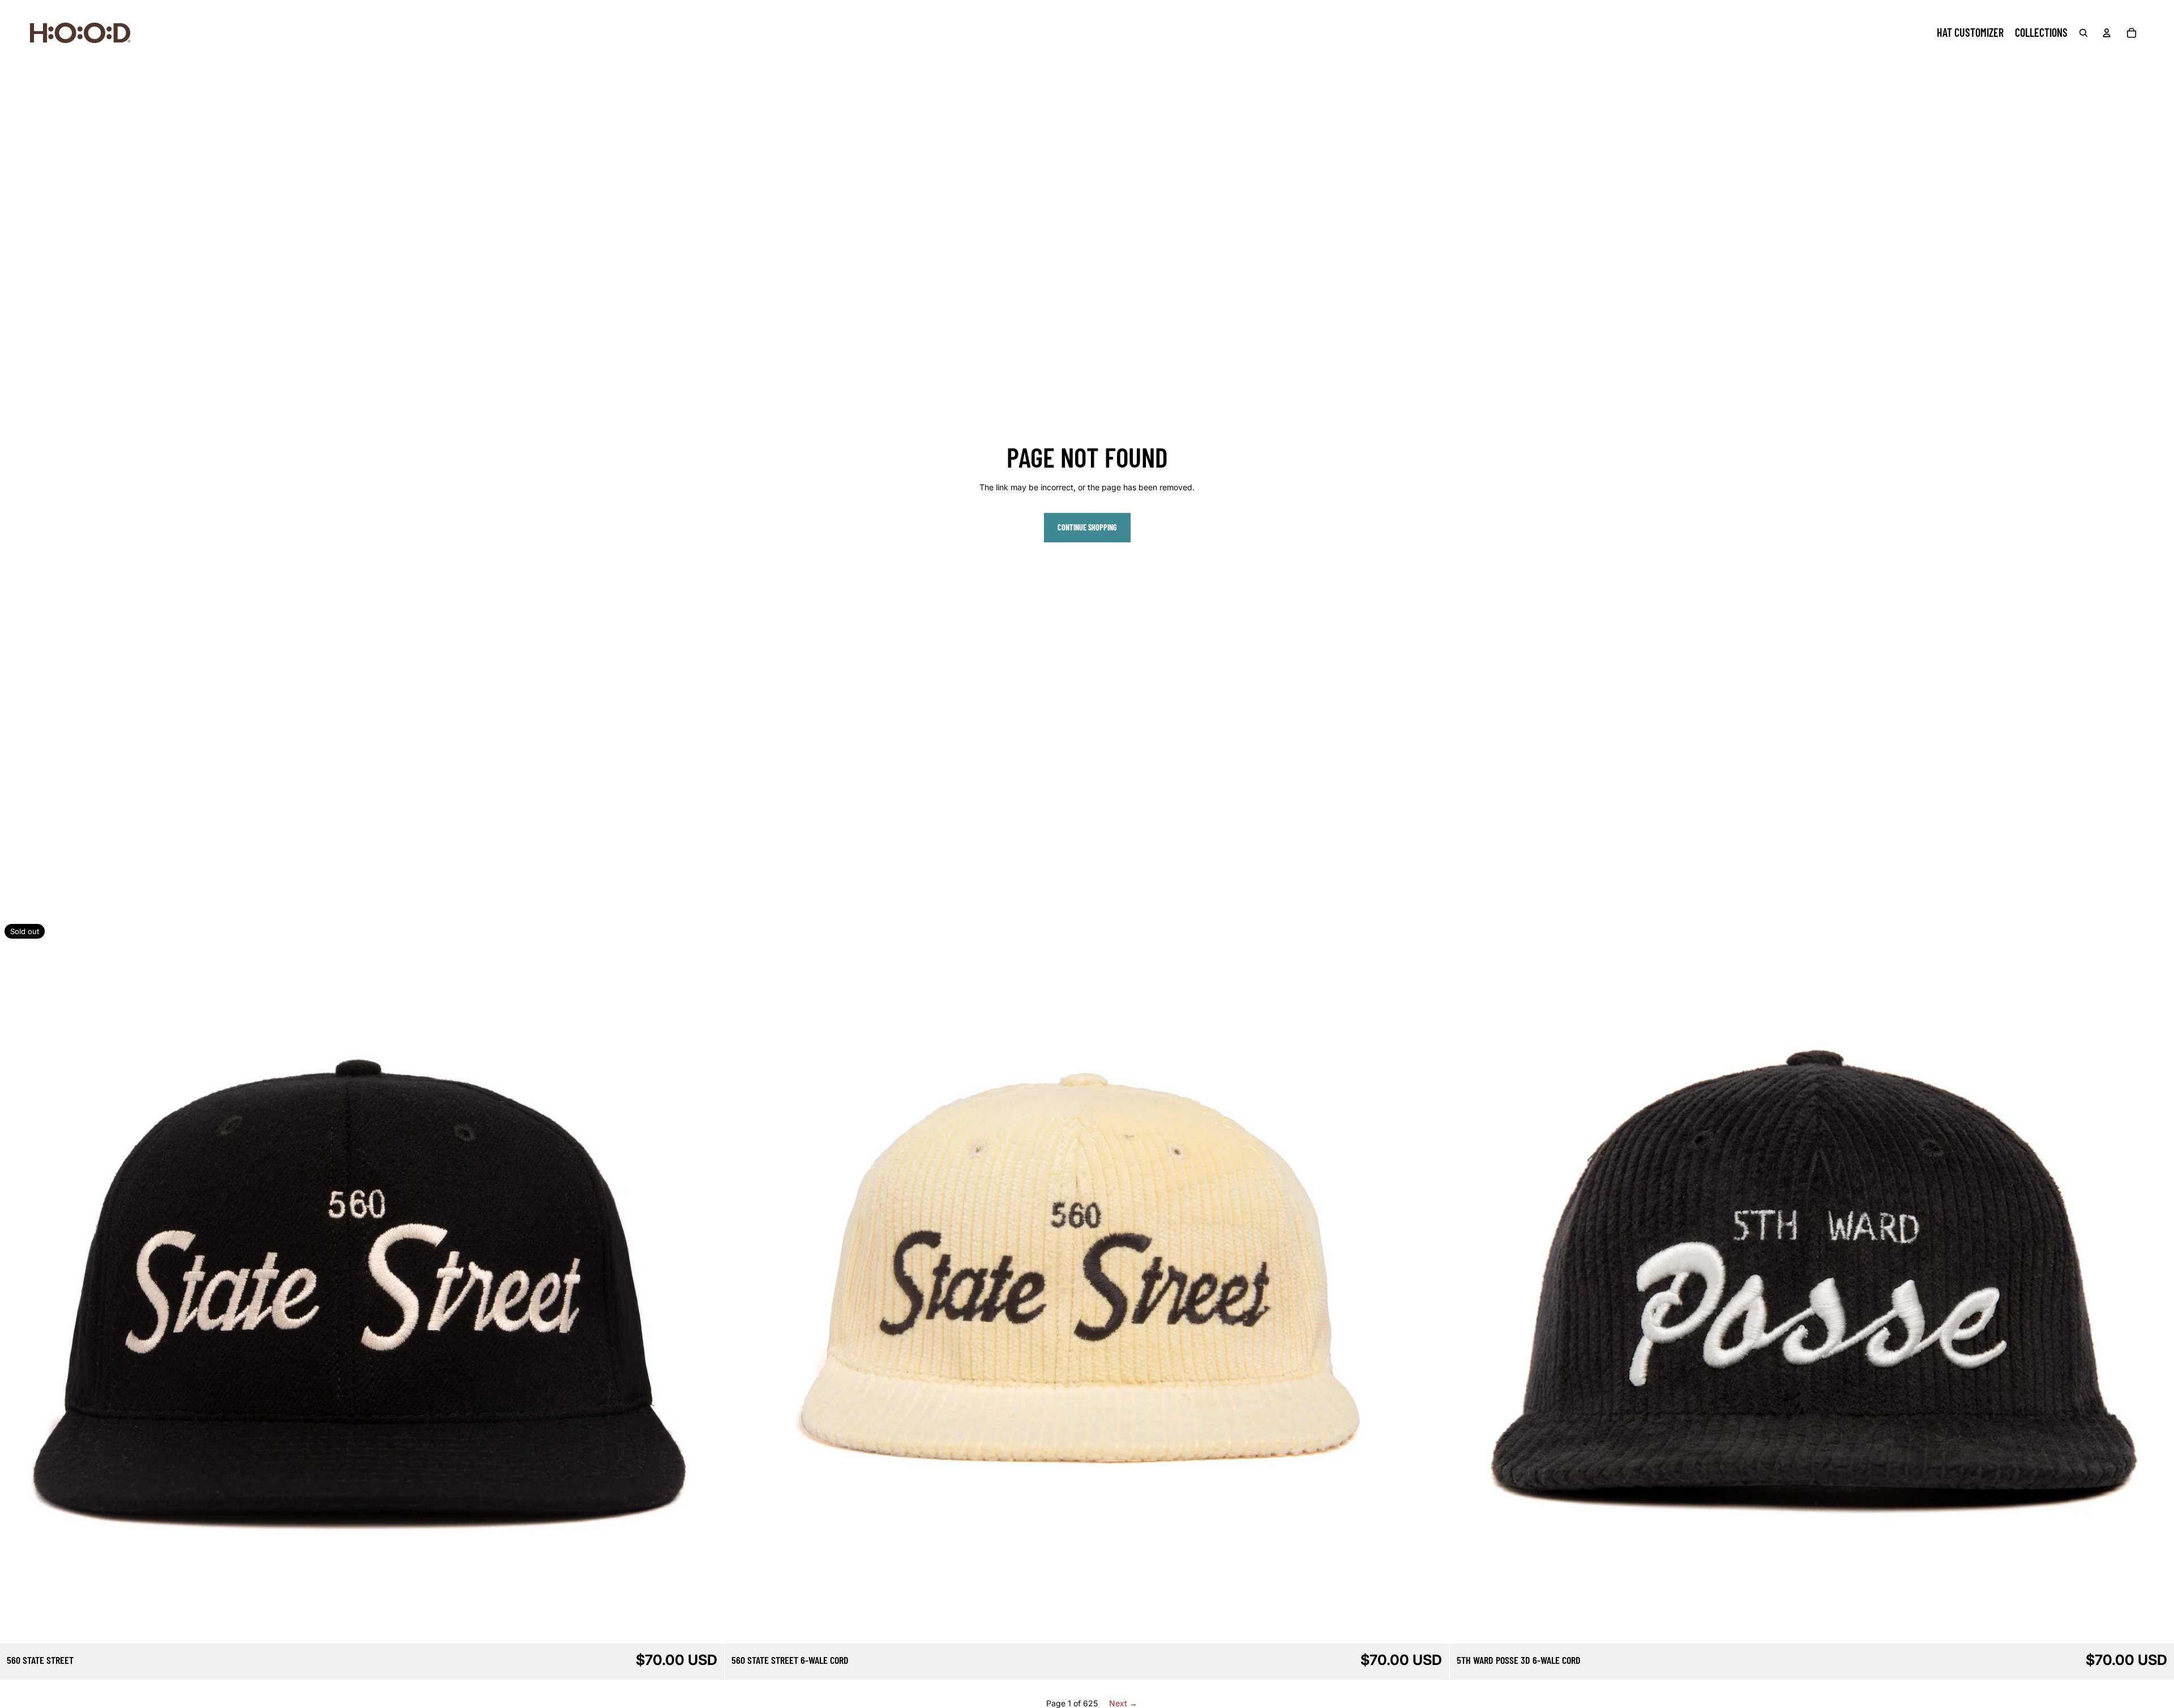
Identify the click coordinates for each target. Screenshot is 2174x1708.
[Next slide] (707, 1282)
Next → (1123, 1703)
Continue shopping (1087, 527)
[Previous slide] (17, 1282)
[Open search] (2083, 33)
